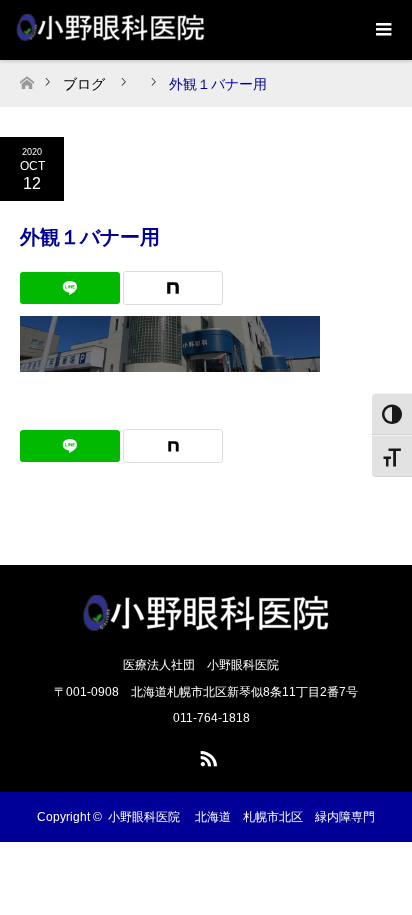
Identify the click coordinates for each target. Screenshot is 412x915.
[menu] (382, 30)
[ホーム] (26, 77)
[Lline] (70, 288)
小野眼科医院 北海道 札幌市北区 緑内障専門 (241, 817)
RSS (206, 755)
